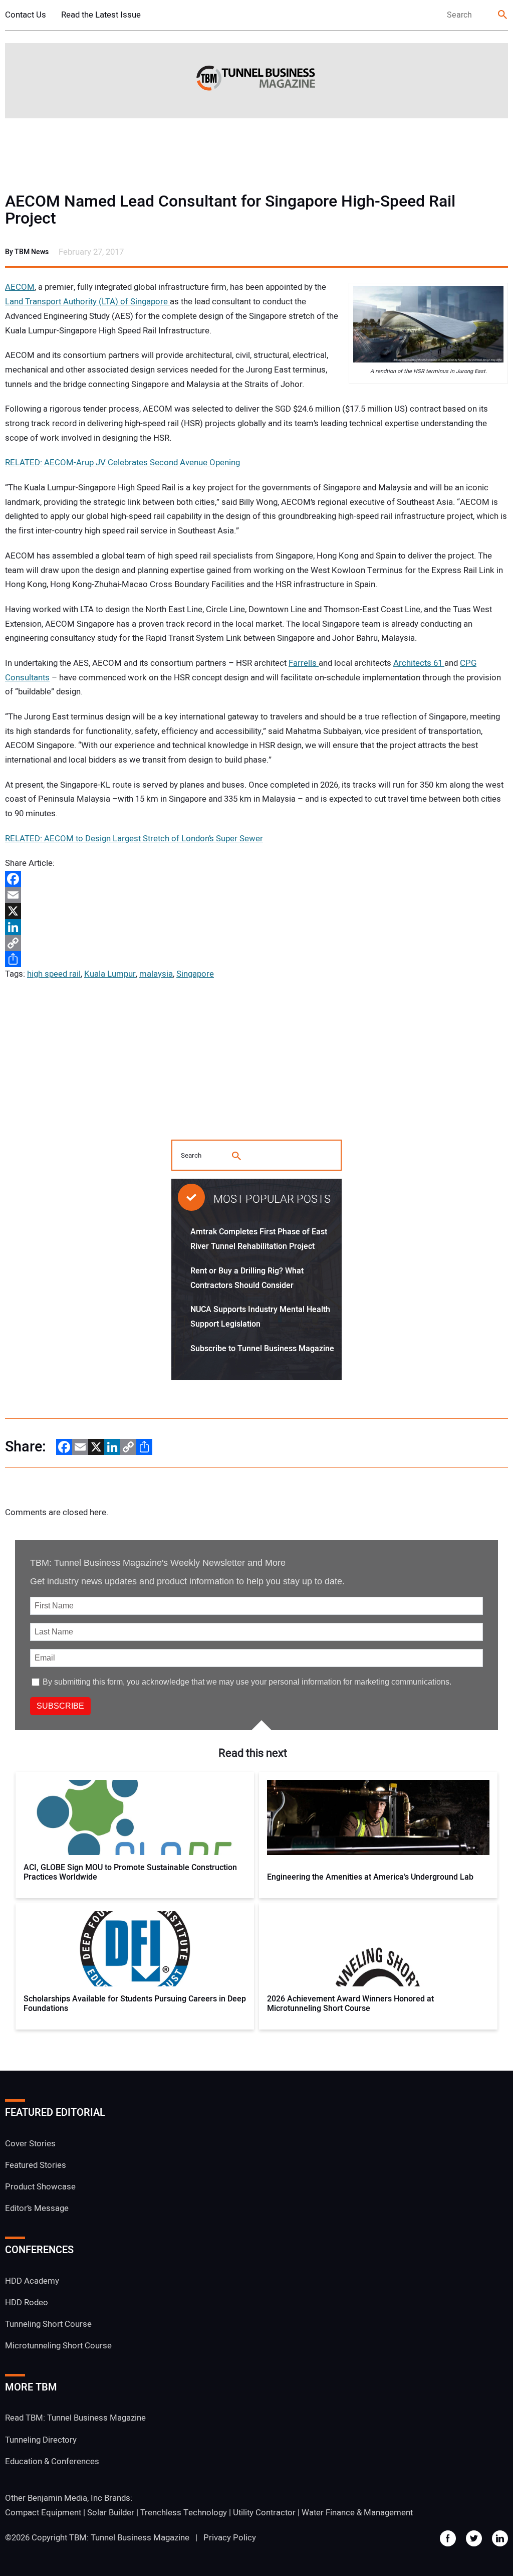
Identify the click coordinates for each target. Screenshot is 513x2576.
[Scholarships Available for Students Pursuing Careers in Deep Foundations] (135, 1949)
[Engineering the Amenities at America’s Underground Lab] (378, 1817)
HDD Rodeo (27, 2303)
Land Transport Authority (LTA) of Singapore (87, 302)
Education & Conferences (52, 2461)
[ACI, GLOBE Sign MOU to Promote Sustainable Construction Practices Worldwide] (135, 1817)
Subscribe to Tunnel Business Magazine (262, 1349)
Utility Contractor (264, 2513)
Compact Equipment (43, 2513)
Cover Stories (30, 2144)
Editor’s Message (37, 2208)
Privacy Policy (230, 2538)
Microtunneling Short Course (58, 2346)
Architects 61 (419, 663)
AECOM (20, 287)
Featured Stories (36, 2165)
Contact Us (26, 15)
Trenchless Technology (184, 2513)
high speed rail (54, 974)
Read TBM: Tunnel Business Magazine (75, 2418)
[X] (256, 911)
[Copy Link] (256, 943)
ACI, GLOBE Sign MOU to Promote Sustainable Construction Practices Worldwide (130, 1873)
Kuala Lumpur (110, 974)
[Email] (256, 895)
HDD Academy (32, 2281)
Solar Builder (111, 2513)
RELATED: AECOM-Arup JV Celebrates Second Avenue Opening (122, 463)
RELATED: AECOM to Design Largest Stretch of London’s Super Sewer (134, 839)
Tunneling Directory (41, 2440)
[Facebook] (256, 879)
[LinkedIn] (256, 927)
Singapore (195, 974)
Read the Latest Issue (101, 15)
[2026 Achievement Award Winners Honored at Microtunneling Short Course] (378, 1949)
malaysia (156, 974)
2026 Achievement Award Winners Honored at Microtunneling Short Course (350, 2004)
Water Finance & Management (357, 2513)
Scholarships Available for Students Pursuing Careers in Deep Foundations (135, 2004)
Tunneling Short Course (48, 2324)
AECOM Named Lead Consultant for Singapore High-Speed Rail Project (230, 210)
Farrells (304, 663)
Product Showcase (40, 2187)
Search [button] (503, 15)
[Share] (256, 959)
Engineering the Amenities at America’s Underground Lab (370, 1877)
